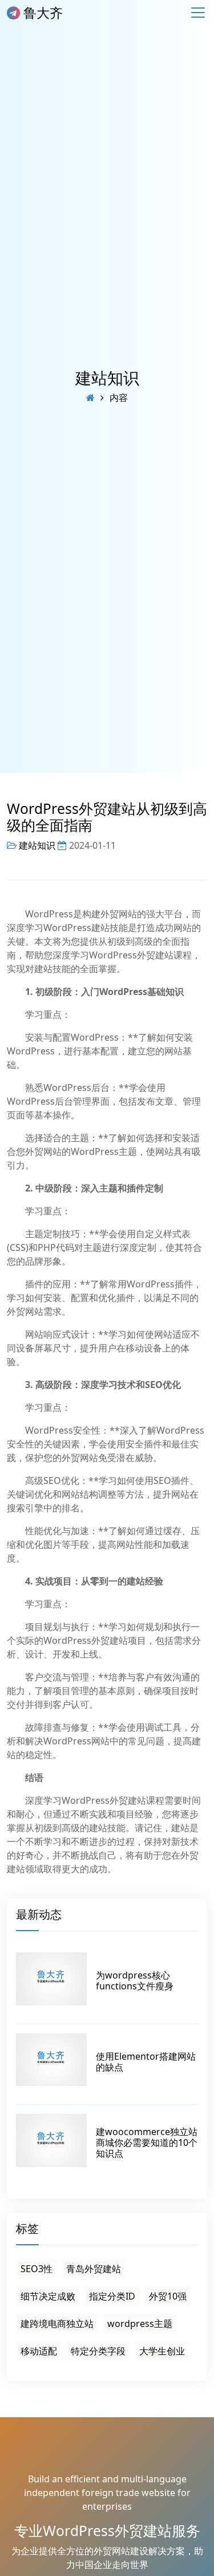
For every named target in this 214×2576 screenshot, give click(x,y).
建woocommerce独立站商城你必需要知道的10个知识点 (147, 2142)
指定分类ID (112, 2296)
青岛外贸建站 (94, 2269)
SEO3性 (37, 2269)
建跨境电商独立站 (57, 2324)
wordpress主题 (140, 2324)
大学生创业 (162, 2351)
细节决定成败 (48, 2296)
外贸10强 (168, 2296)
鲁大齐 (41, 13)
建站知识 (107, 378)
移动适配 (39, 2351)
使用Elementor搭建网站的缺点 (146, 2062)
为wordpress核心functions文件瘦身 (135, 1981)
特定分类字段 (98, 2351)
